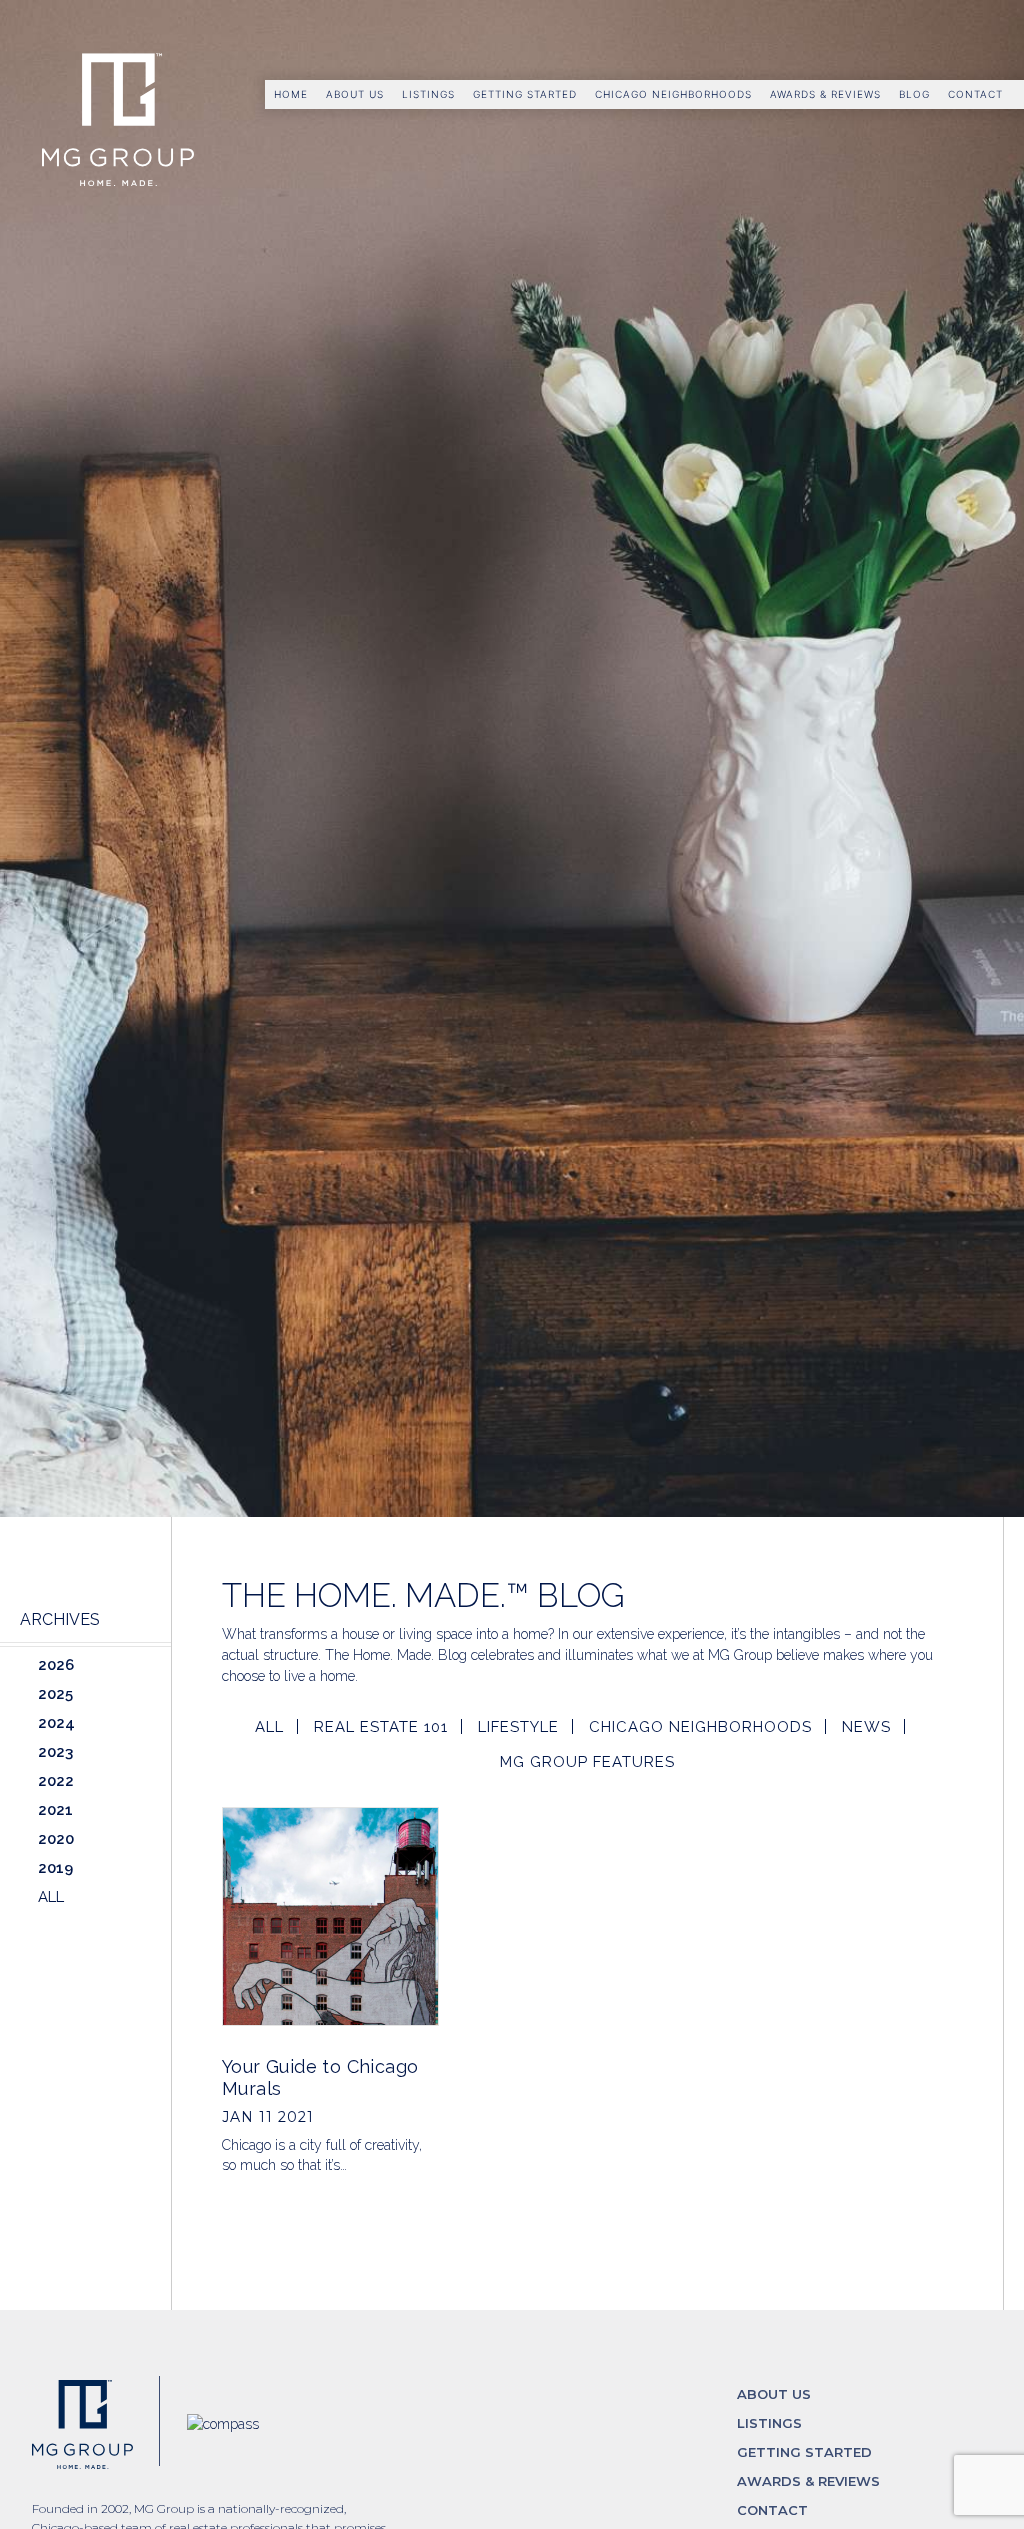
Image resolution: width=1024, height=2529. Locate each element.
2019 (55, 1868)
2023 (55, 1752)
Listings (428, 94)
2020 (56, 1839)
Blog (914, 94)
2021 (55, 1810)
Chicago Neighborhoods (673, 94)
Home (291, 94)
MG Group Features (587, 1762)
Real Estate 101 (381, 1727)
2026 (56, 1665)
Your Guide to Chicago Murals (320, 2077)
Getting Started (525, 94)
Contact (975, 94)
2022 (56, 1781)
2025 (55, 1694)
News (866, 1727)
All (269, 1727)
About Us (355, 94)
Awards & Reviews (825, 94)
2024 (56, 1723)
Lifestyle (518, 1727)
